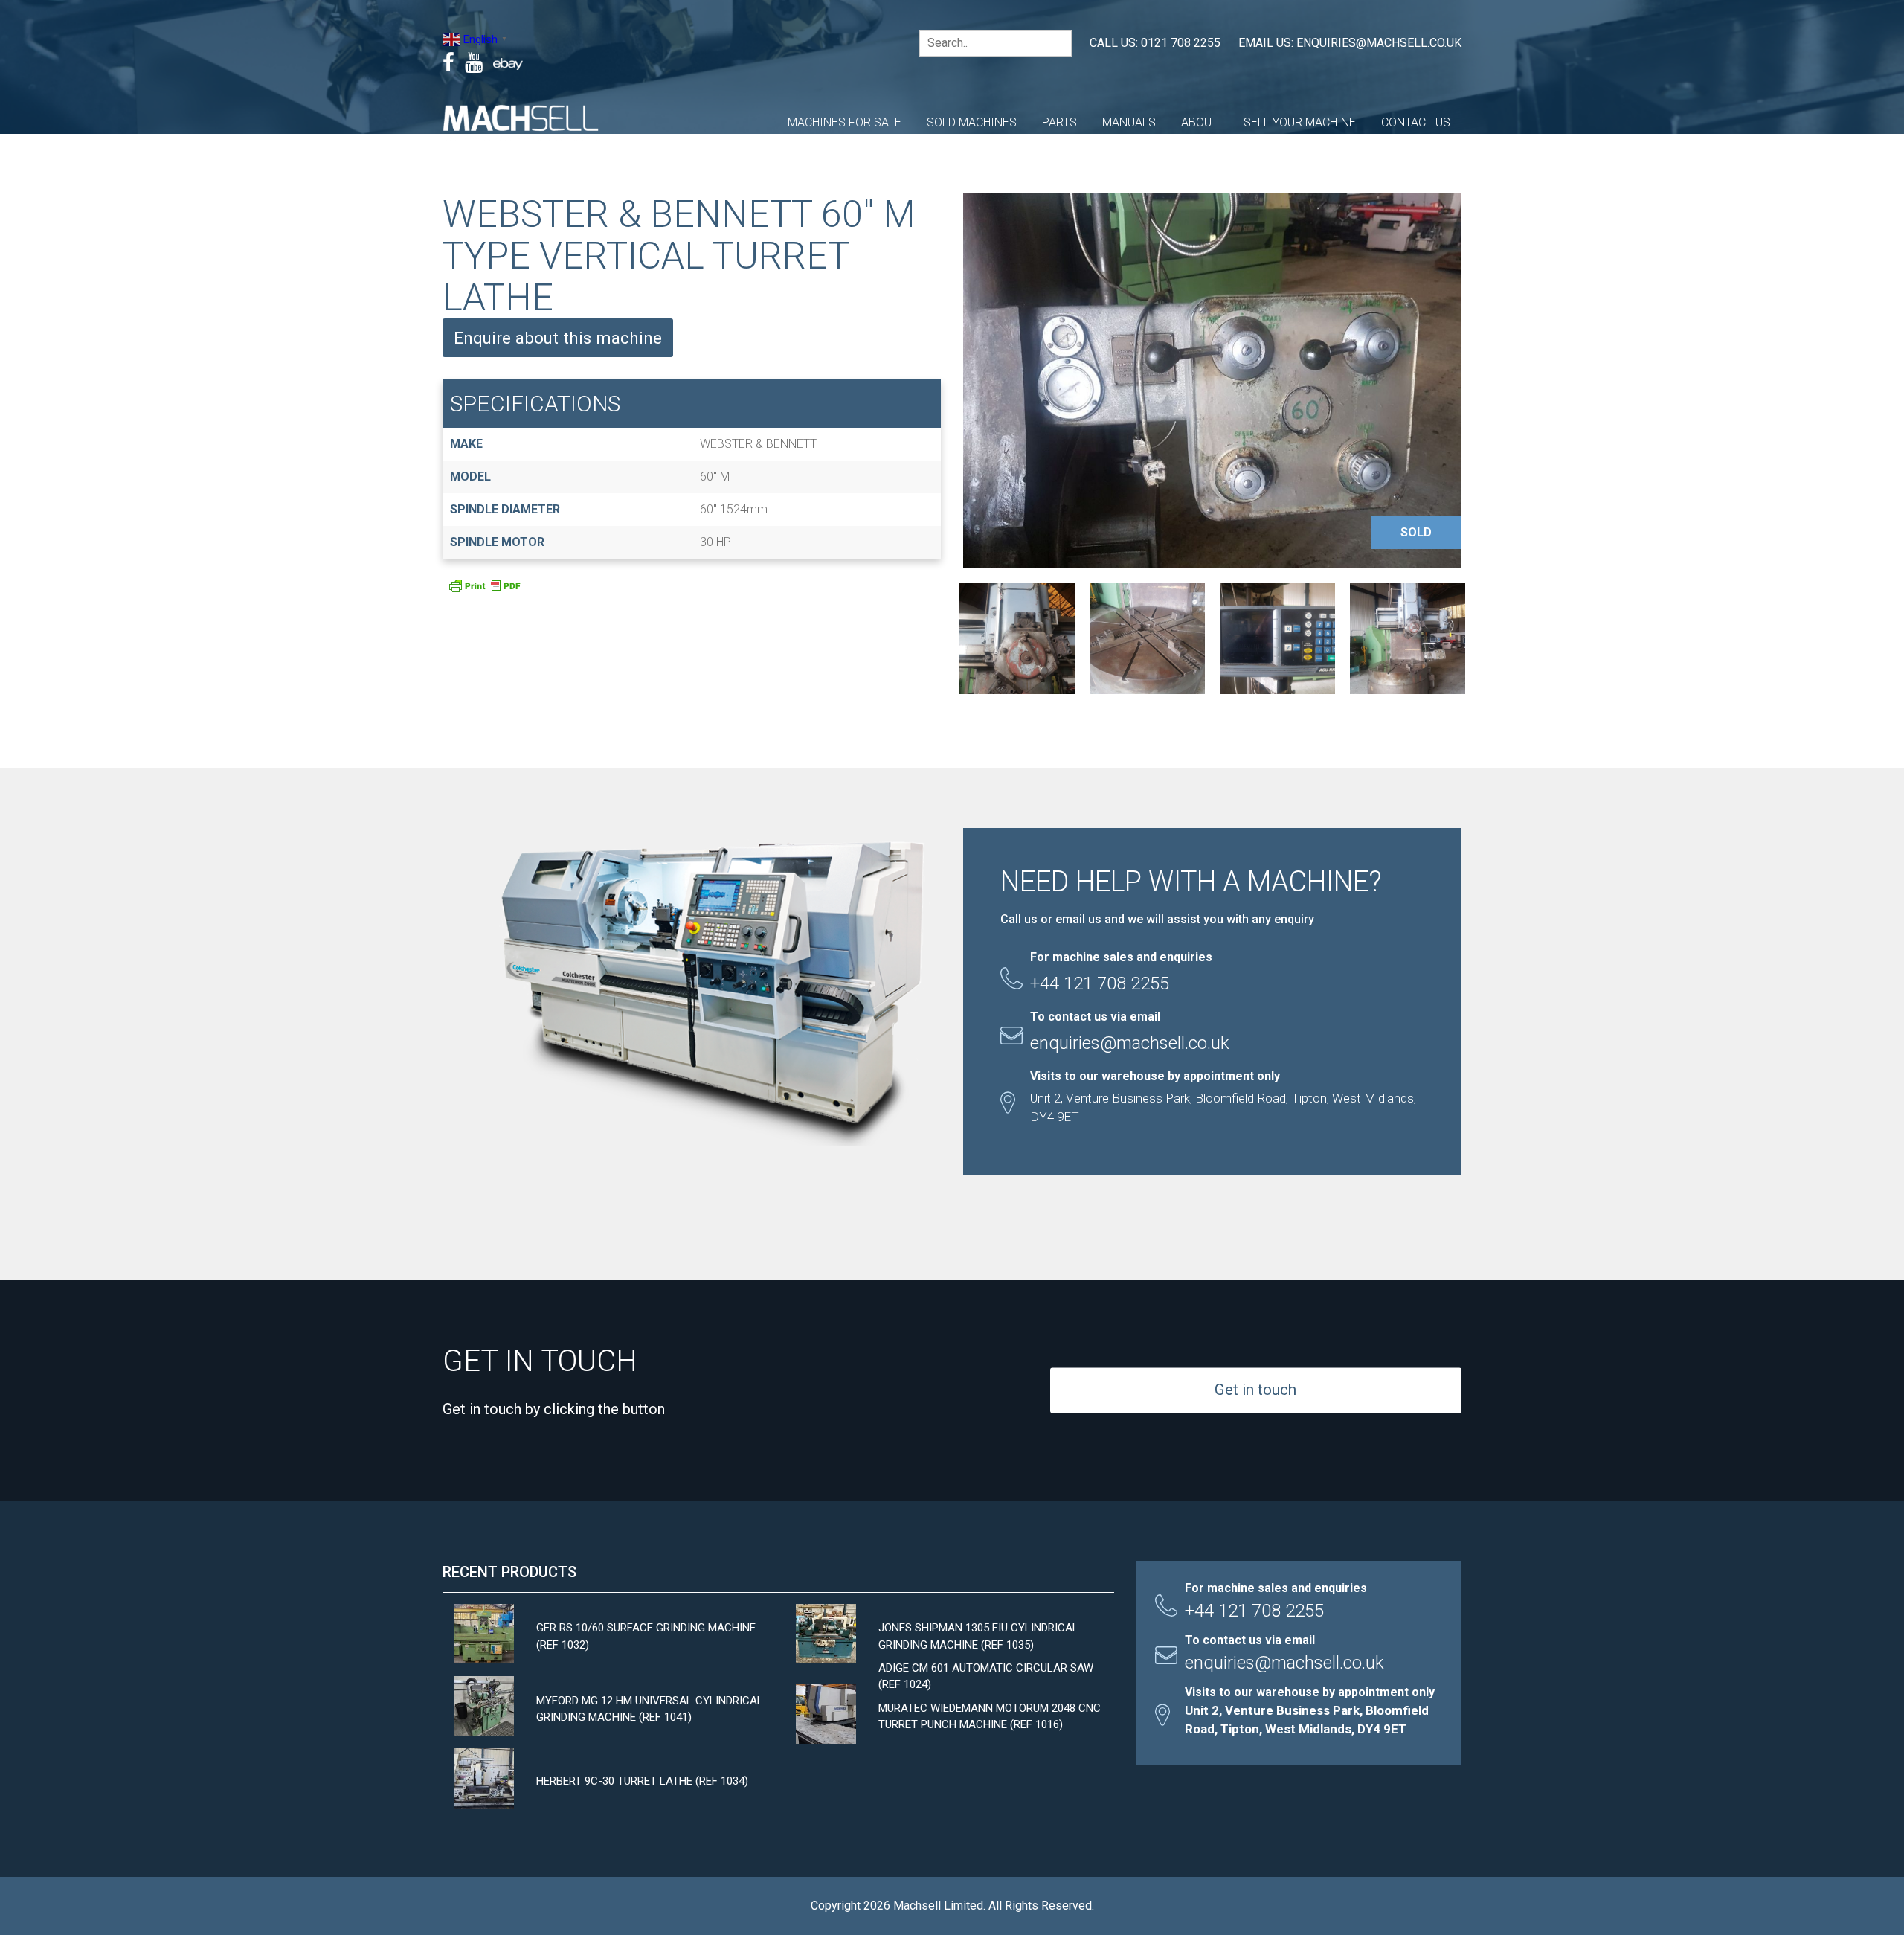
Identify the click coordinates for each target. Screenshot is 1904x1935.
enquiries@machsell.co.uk (1379, 43)
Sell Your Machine (1300, 122)
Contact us (1416, 122)
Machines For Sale (845, 122)
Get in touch (1255, 1390)
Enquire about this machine (558, 338)
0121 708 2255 (1181, 43)
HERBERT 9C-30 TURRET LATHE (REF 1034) (642, 1781)
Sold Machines (972, 122)
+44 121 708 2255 (1254, 1611)
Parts (1059, 122)
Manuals (1129, 122)
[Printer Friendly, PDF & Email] (484, 590)
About (1200, 122)
